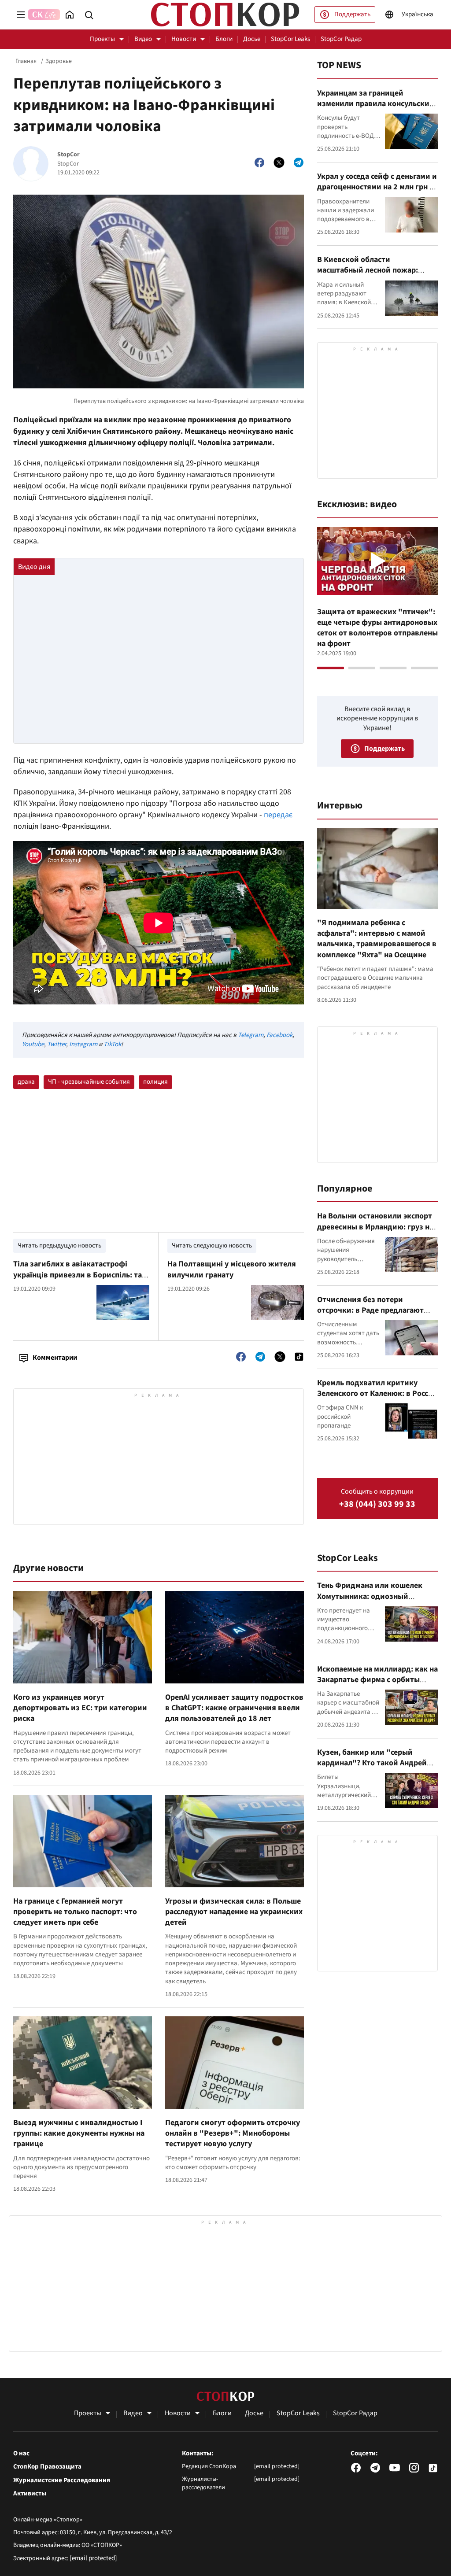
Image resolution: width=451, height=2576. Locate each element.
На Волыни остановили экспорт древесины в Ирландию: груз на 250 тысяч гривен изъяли (375, 1227)
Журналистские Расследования (62, 2480)
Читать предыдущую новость (59, 1246)
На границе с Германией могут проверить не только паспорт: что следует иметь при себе (75, 1912)
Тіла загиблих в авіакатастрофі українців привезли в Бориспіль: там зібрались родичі (80, 1275)
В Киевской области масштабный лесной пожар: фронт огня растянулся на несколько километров (368, 276)
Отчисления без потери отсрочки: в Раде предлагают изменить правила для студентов (370, 1316)
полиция (155, 1082)
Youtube (33, 1044)
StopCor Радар (341, 39)
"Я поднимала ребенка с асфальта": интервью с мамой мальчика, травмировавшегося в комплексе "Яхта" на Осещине (377, 939)
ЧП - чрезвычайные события (89, 1082)
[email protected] (93, 2558)
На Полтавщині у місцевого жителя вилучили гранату (232, 1269)
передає (278, 815)
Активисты (30, 2494)
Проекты (102, 39)
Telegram (251, 1035)
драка (26, 1082)
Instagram (83, 1044)
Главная (26, 61)
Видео (143, 39)
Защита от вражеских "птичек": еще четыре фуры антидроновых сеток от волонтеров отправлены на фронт (377, 628)
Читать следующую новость (212, 1246)
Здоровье (59, 61)
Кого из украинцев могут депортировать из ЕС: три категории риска (80, 1708)
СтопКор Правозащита (47, 2467)
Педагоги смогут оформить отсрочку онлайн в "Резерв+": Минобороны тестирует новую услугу (233, 2133)
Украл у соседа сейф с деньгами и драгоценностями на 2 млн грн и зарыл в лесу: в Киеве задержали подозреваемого (377, 192)
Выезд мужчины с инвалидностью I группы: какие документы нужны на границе (79, 2133)
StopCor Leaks (290, 39)
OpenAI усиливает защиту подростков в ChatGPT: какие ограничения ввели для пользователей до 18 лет (234, 1708)
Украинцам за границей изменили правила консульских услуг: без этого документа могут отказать (377, 109)
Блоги (224, 39)
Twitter (57, 1044)
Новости (184, 39)
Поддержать (352, 14)
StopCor (68, 155)
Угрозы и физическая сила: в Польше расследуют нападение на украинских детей (234, 1912)
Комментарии (55, 1358)
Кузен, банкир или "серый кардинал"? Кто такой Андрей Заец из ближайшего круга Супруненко (372, 1768)
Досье (252, 39)
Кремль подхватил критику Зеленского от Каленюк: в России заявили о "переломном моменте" (377, 1399)
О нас (21, 2454)
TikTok (112, 1044)
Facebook (279, 1035)
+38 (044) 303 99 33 (377, 1504)
